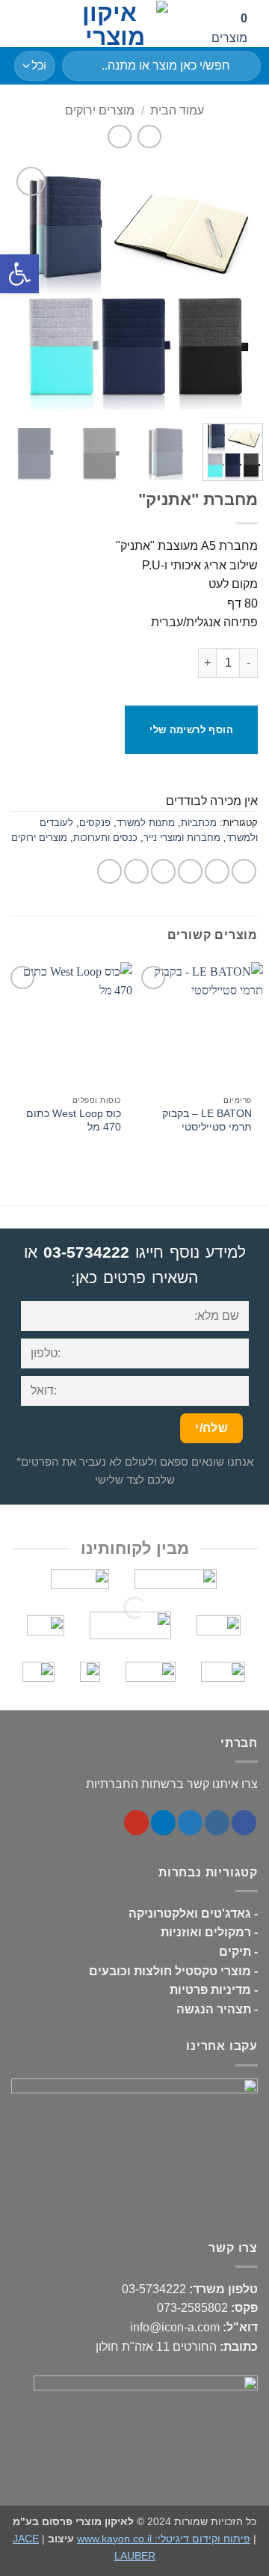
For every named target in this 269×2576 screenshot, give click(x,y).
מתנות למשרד (146, 823)
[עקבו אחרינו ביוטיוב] (136, 1823)
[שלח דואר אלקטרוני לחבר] (163, 871)
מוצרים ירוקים (100, 110)
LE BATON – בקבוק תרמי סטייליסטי (207, 1120)
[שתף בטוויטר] (190, 871)
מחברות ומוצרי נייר (182, 838)
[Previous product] (119, 137)
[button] (20, 24)
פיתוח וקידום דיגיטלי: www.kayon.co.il (164, 2539)
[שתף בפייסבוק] (217, 871)
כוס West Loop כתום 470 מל (74, 1120)
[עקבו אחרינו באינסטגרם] (217, 1823)
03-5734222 (86, 1252)
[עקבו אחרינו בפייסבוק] (244, 1823)
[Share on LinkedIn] (109, 871)
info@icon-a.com (175, 2327)
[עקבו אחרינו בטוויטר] (190, 1823)
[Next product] (149, 137)
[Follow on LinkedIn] (163, 1823)
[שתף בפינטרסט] (136, 871)
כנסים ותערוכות (105, 838)
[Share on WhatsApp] (244, 871)
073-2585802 (192, 2308)
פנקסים (95, 823)
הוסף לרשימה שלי (191, 730)
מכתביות (199, 823)
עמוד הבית (177, 110)
